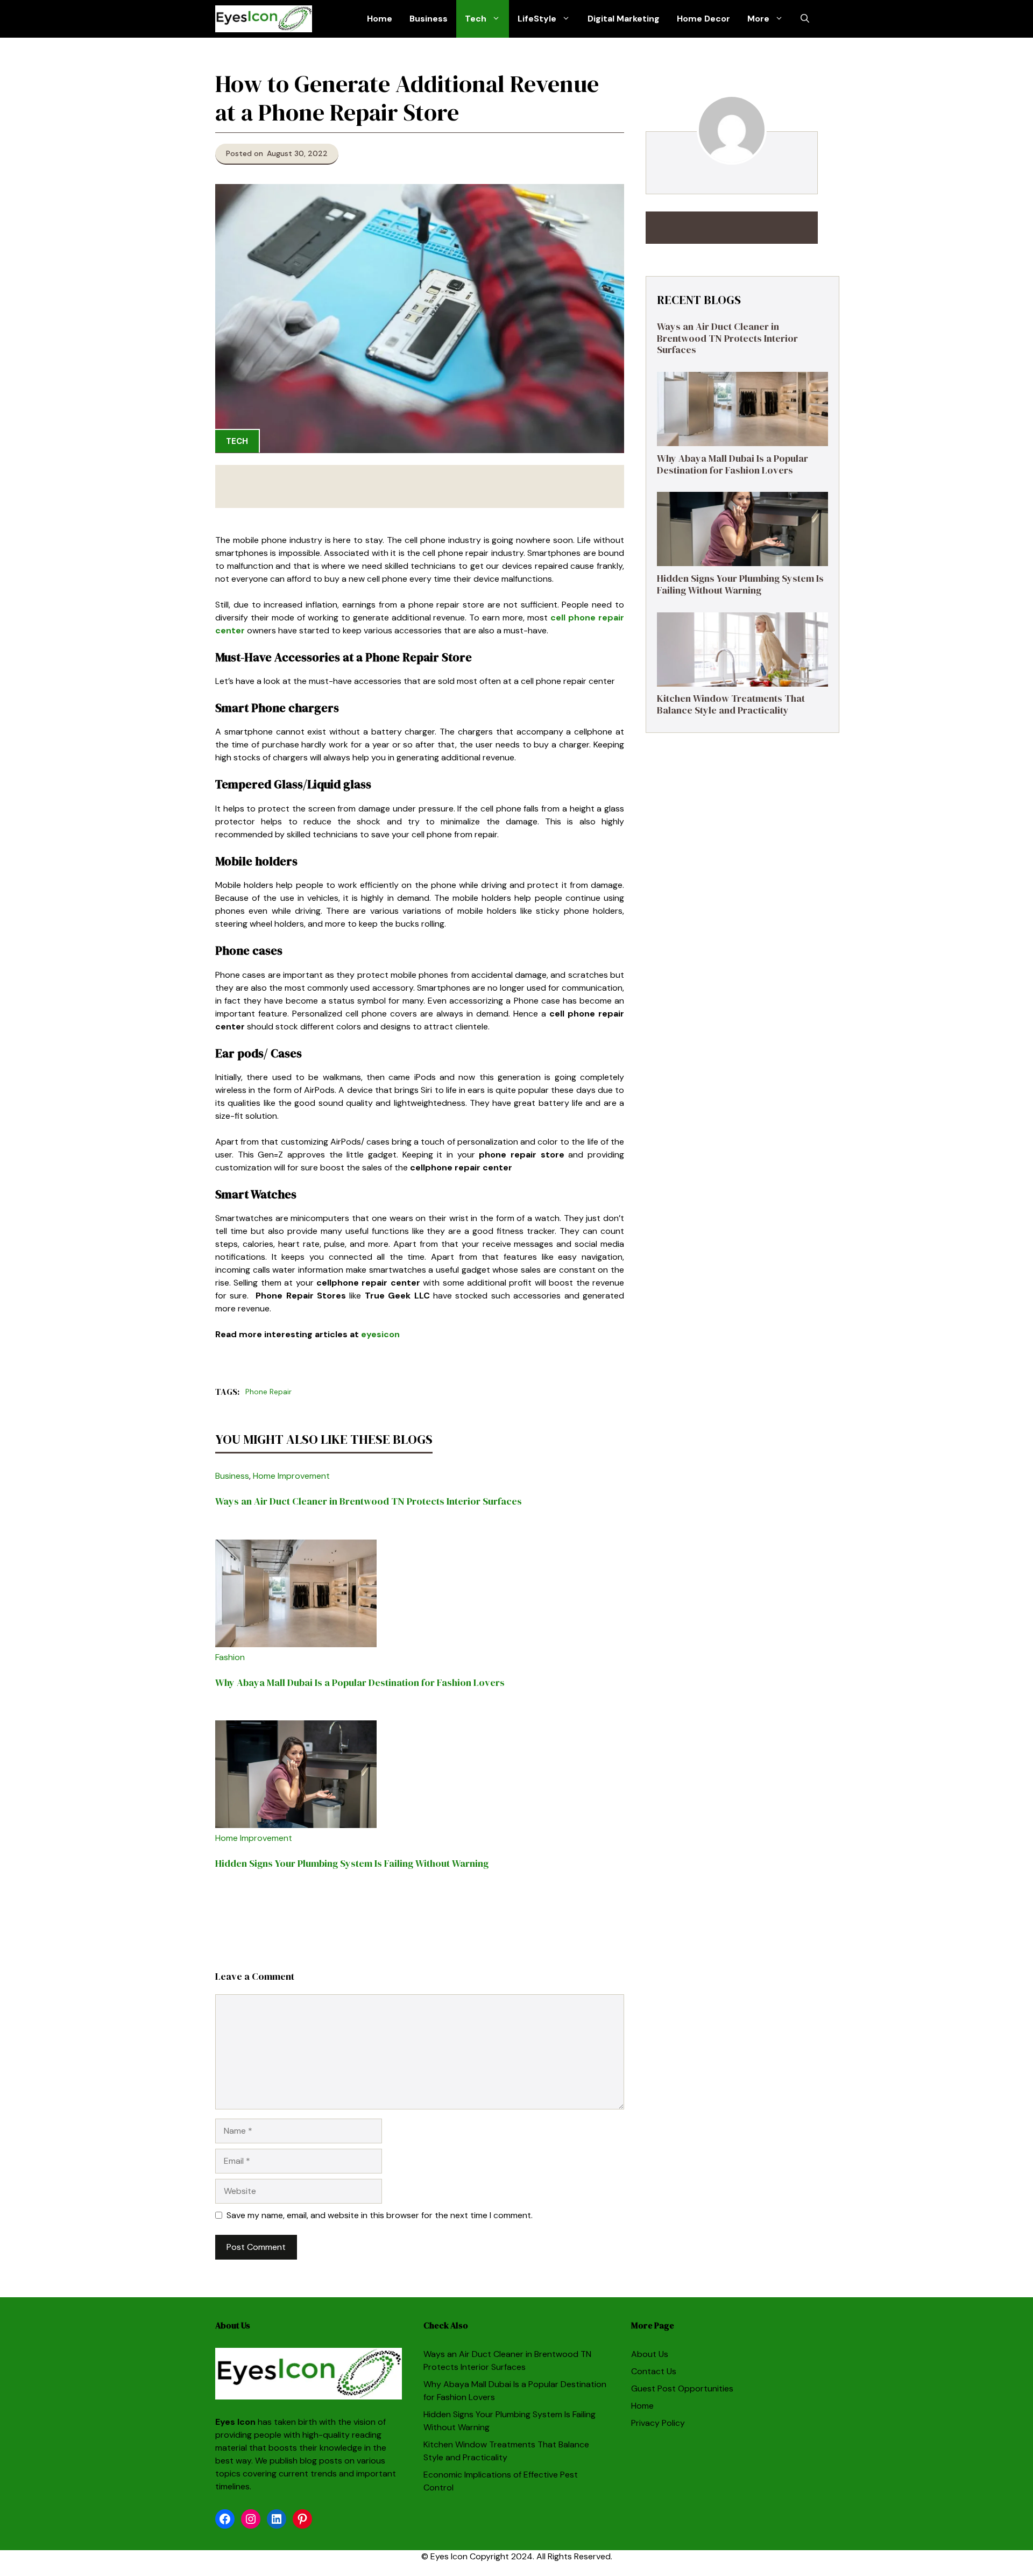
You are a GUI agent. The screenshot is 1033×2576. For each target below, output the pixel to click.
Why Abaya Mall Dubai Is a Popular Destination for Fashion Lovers (360, 1682)
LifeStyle (537, 19)
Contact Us (654, 2371)
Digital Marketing (624, 19)
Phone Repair (268, 1392)
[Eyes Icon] (264, 19)
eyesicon (380, 1334)
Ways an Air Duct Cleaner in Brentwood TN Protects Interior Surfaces (369, 1501)
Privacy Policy (658, 2423)
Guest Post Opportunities (682, 2388)
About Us (650, 2354)
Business (429, 19)
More (758, 19)
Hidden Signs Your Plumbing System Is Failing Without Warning (352, 1863)
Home (380, 19)
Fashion (230, 1657)
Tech (476, 19)
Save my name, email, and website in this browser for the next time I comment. (380, 2215)
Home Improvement (291, 1476)
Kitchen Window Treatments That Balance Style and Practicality (731, 705)
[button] (805, 19)
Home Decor (703, 19)
